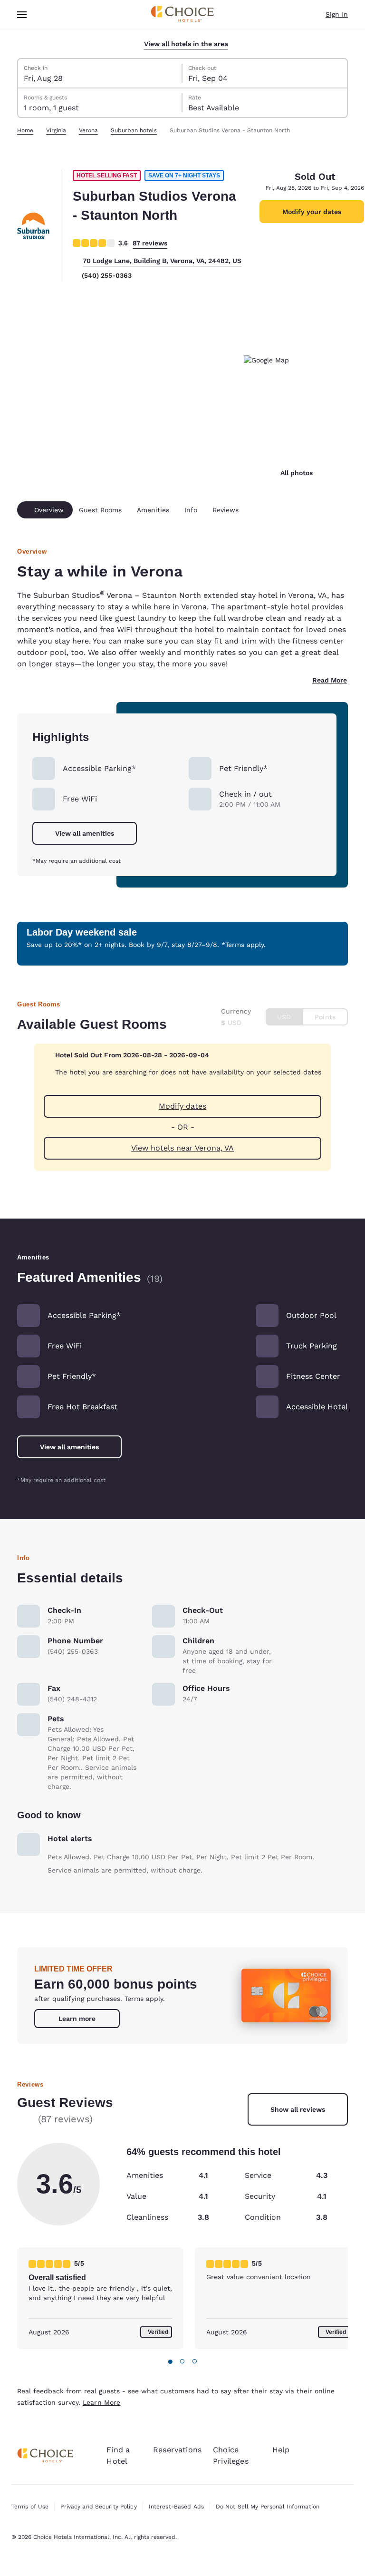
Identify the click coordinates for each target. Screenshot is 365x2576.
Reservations (177, 2450)
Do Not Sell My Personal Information (268, 2507)
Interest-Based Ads (176, 2507)
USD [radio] (284, 1017)
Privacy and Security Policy (98, 2507)
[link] (77, 2019)
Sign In (337, 14)
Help (281, 2450)
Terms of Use (30, 2507)
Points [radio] (325, 1017)
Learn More (101, 2402)
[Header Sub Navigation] (22, 15)
